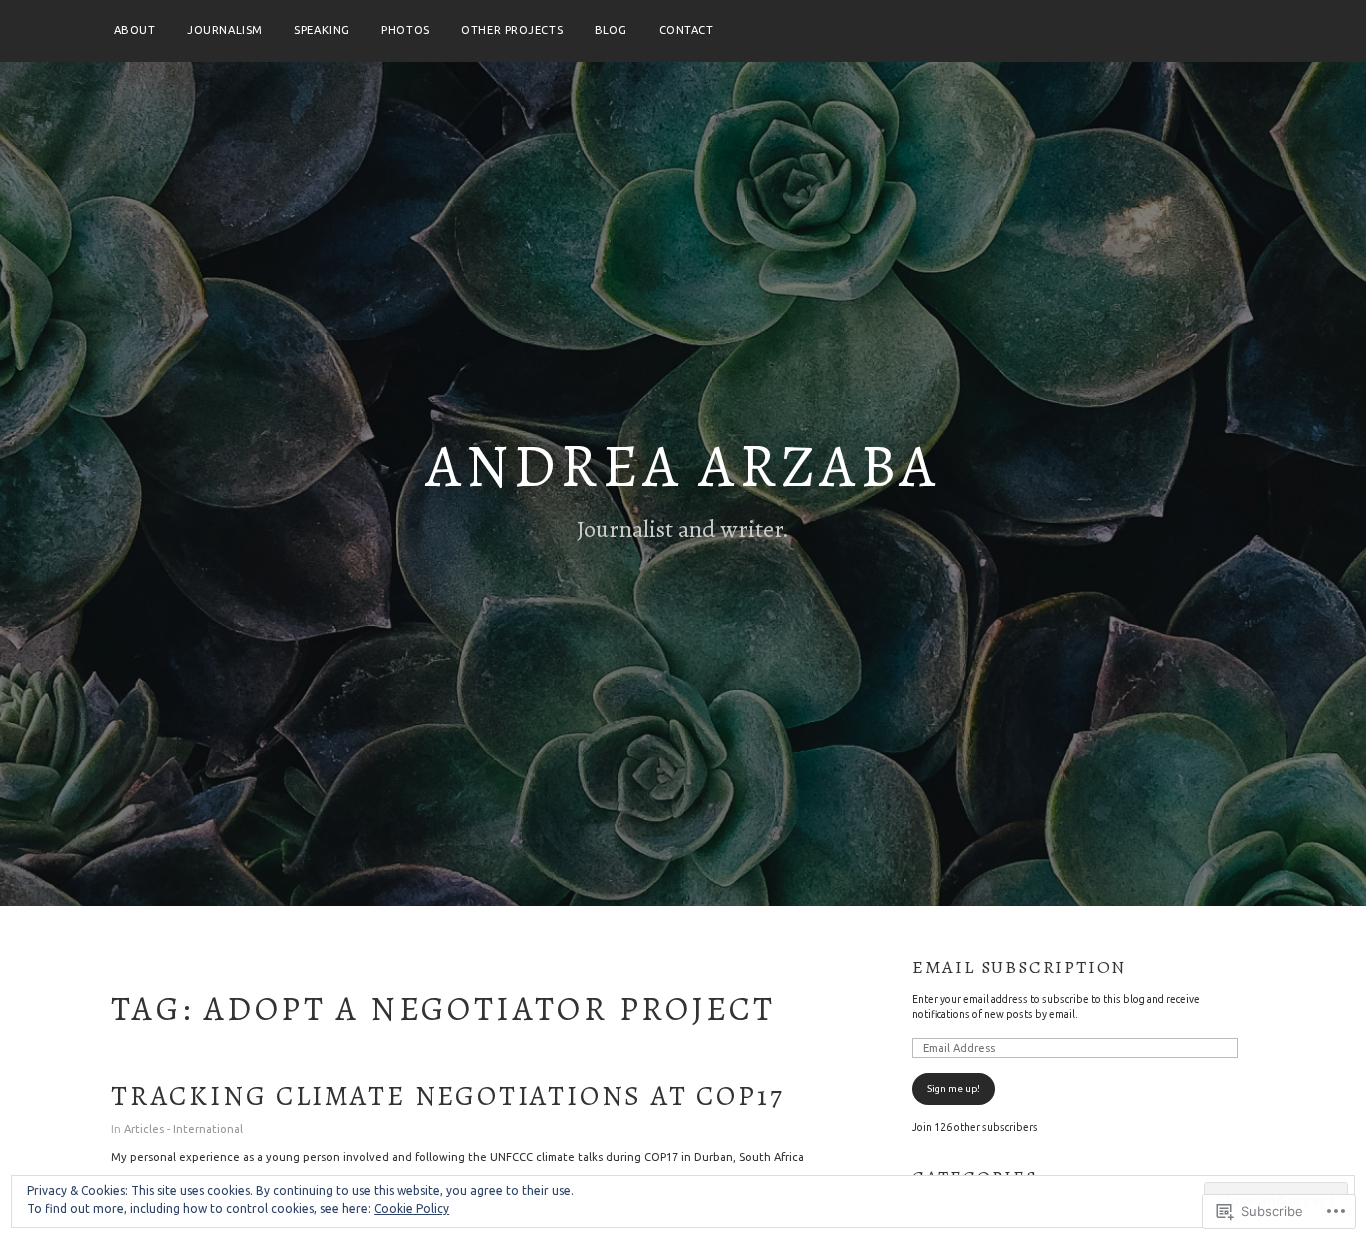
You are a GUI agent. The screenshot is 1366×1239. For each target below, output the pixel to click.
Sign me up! (953, 1088)
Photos (405, 30)
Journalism (225, 30)
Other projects (512, 30)
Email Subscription (1019, 967)
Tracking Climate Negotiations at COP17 (447, 1096)
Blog (611, 30)
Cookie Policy (411, 1208)
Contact (686, 30)
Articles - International (183, 1129)
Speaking (321, 30)
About (135, 30)
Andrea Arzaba (683, 466)
